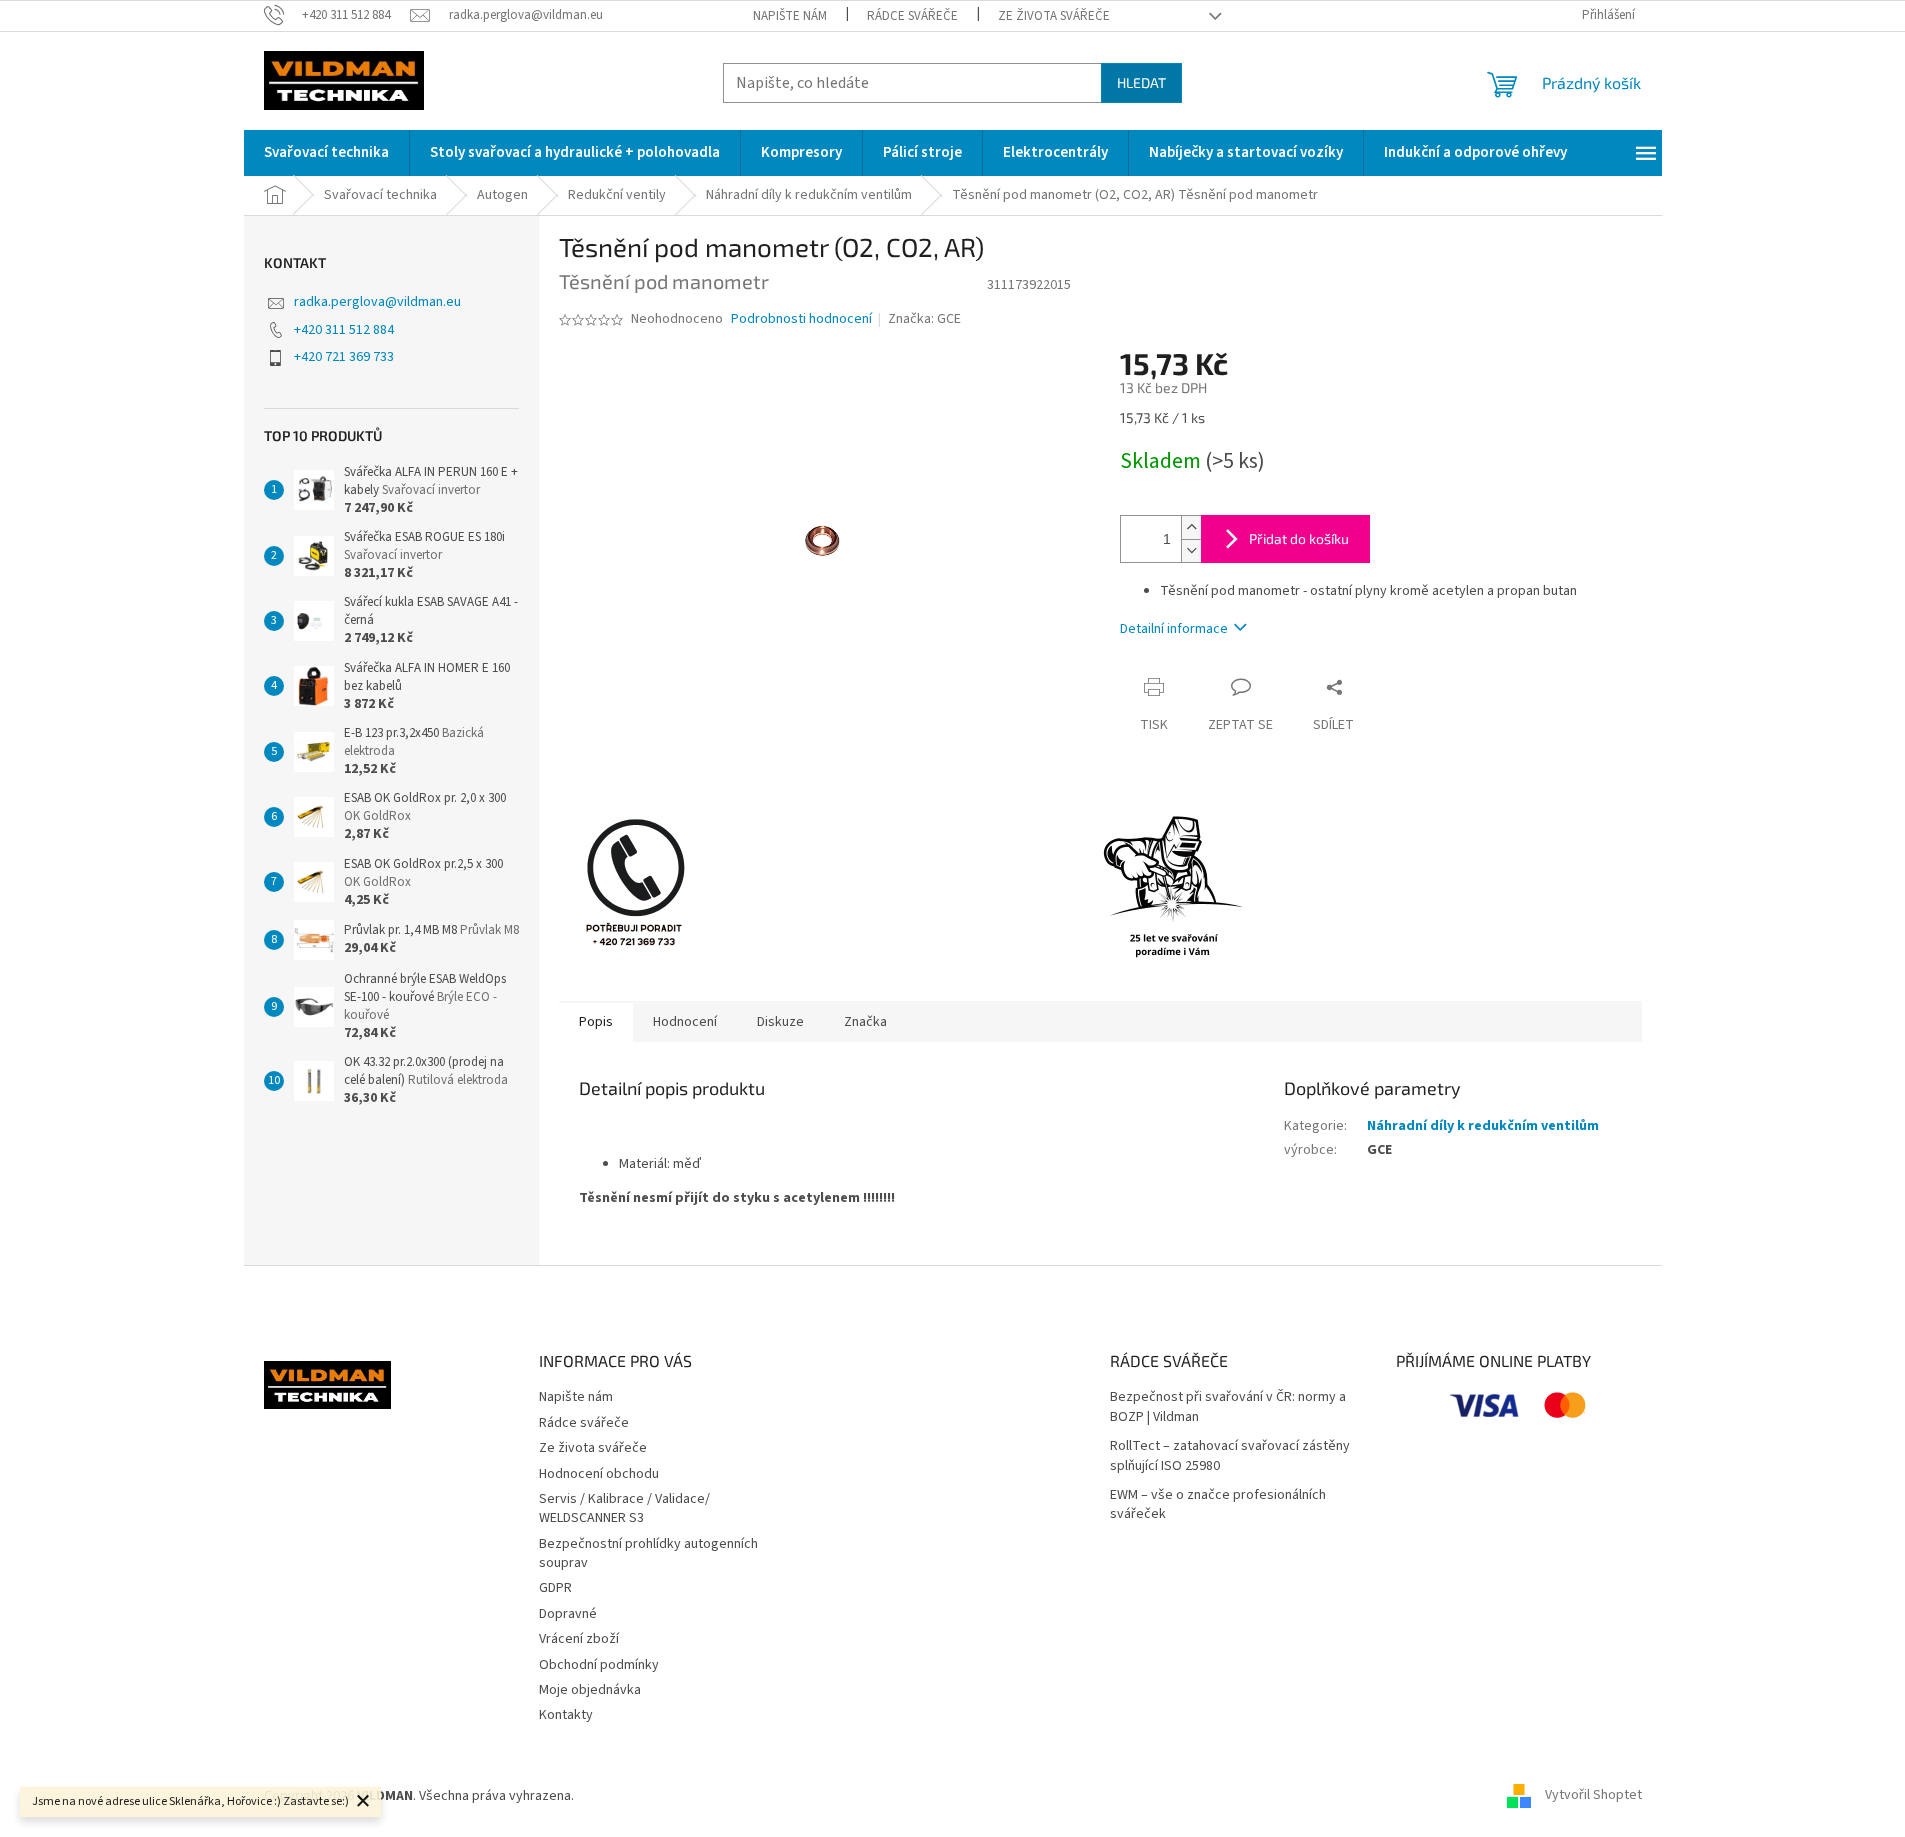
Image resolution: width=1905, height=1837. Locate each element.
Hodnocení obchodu (599, 1474)
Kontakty (566, 1715)
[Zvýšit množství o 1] (1191, 527)
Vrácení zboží (579, 1639)
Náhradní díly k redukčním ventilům (1483, 1126)
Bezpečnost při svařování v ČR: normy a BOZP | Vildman (1228, 1407)
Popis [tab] (596, 1022)
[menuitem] (326, 153)
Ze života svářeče (1054, 16)
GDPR (555, 1588)
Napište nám (790, 16)
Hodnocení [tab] (685, 1022)
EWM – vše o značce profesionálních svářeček (1218, 1505)
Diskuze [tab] (780, 1022)
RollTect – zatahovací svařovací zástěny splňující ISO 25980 (1230, 1456)
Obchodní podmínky (599, 1665)
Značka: (924, 319)
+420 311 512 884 (344, 330)
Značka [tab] (865, 1022)
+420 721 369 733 (344, 357)
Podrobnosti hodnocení (801, 319)
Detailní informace (1174, 629)
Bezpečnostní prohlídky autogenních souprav (648, 1553)
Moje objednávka (590, 1690)
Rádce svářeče (912, 16)
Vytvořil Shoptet (1593, 1796)
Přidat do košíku (1299, 538)
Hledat (1141, 82)
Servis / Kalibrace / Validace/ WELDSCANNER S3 (624, 1508)
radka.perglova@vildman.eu (377, 302)
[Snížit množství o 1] (1191, 550)
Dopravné (568, 1614)
